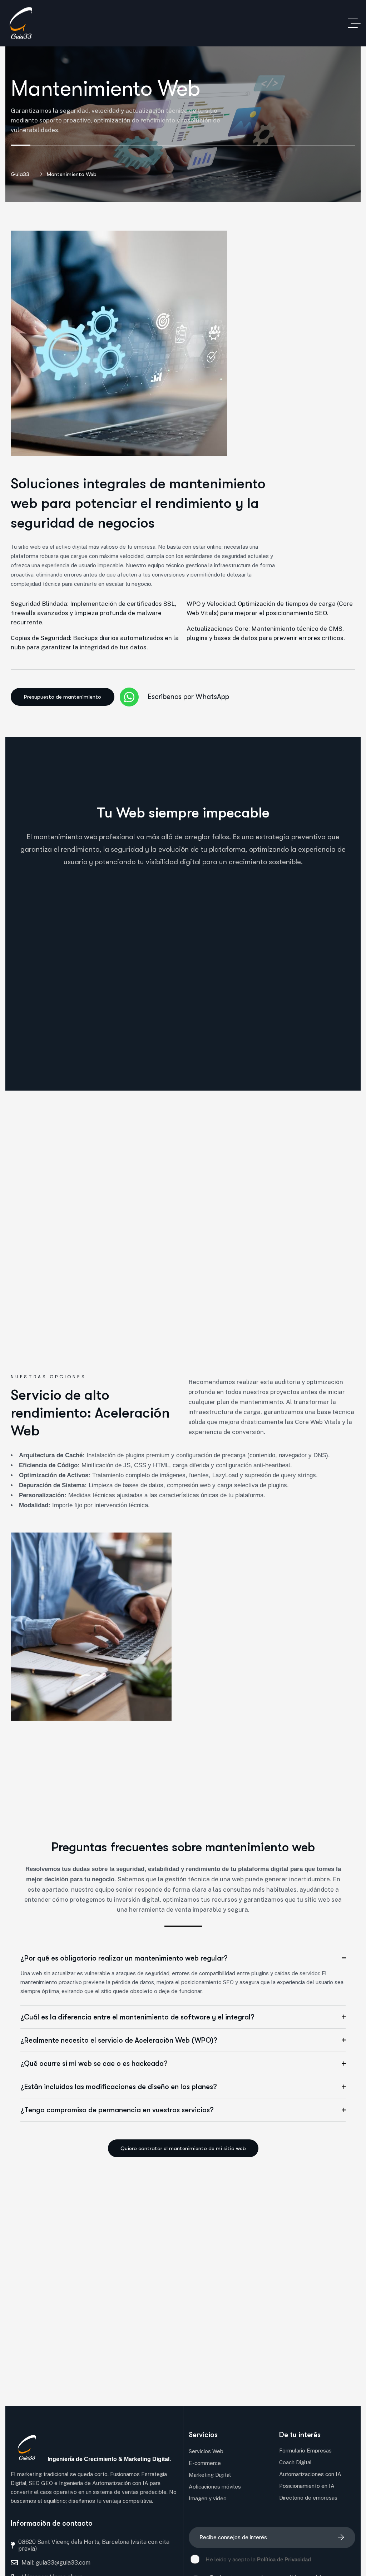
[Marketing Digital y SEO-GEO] (21, 23)
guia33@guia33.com (63, 2563)
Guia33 (20, 174)
